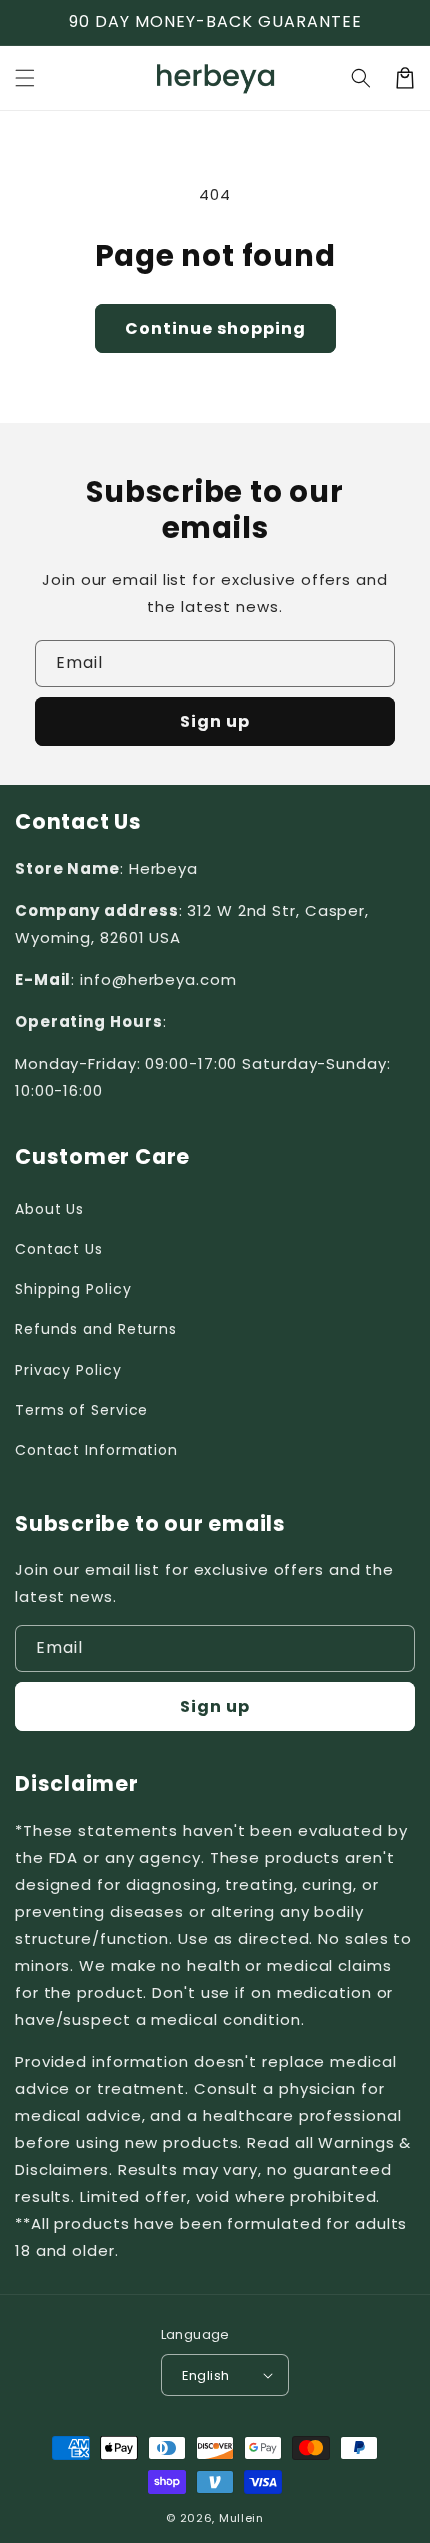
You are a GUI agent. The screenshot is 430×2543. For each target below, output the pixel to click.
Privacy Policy (68, 1370)
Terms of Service (81, 1410)
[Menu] (25, 78)
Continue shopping (215, 328)
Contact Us (59, 1249)
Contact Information (96, 1450)
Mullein (241, 2518)
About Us (49, 1209)
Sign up (215, 721)
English (206, 2375)
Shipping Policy (73, 1289)
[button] (361, 78)
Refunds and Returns (96, 1329)
